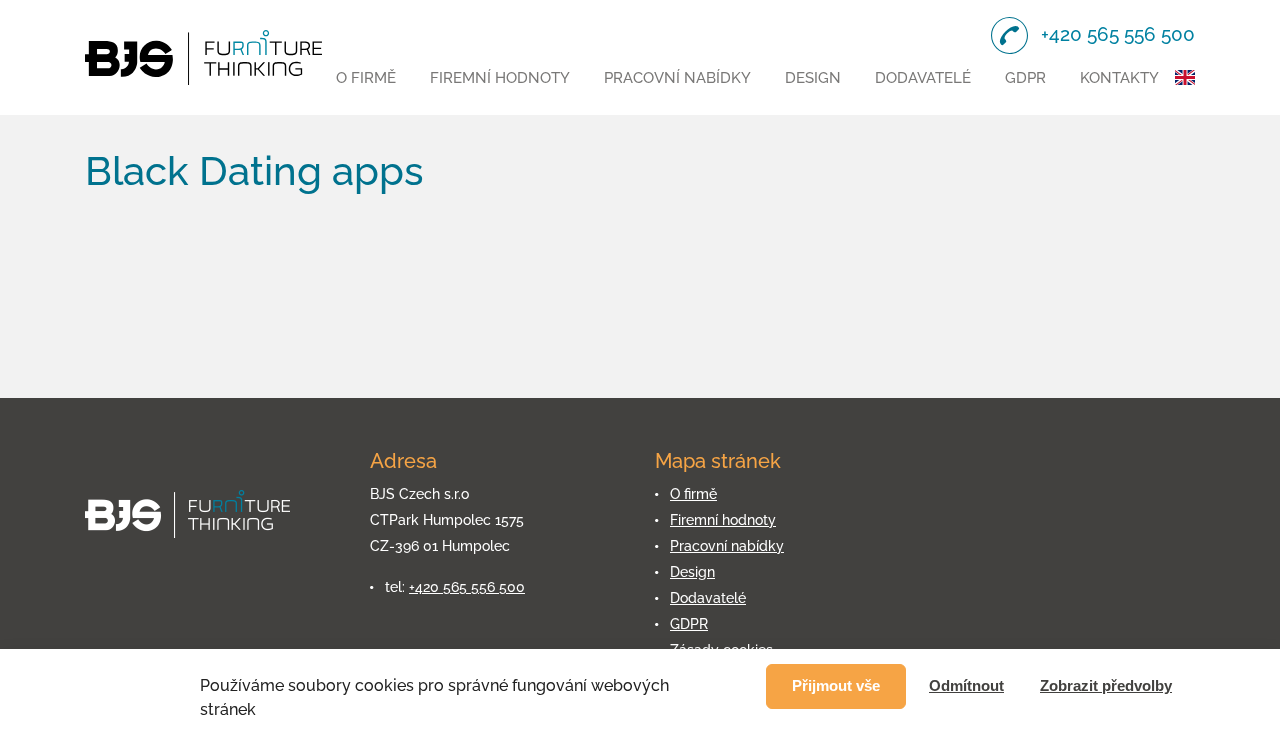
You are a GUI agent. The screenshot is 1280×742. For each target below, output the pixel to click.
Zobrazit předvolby (1106, 685)
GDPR (1025, 78)
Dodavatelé (923, 78)
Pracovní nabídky (677, 78)
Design (813, 78)
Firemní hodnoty (500, 78)
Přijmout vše (836, 685)
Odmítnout (966, 685)
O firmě (366, 78)
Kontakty (1119, 78)
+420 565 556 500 (467, 587)
